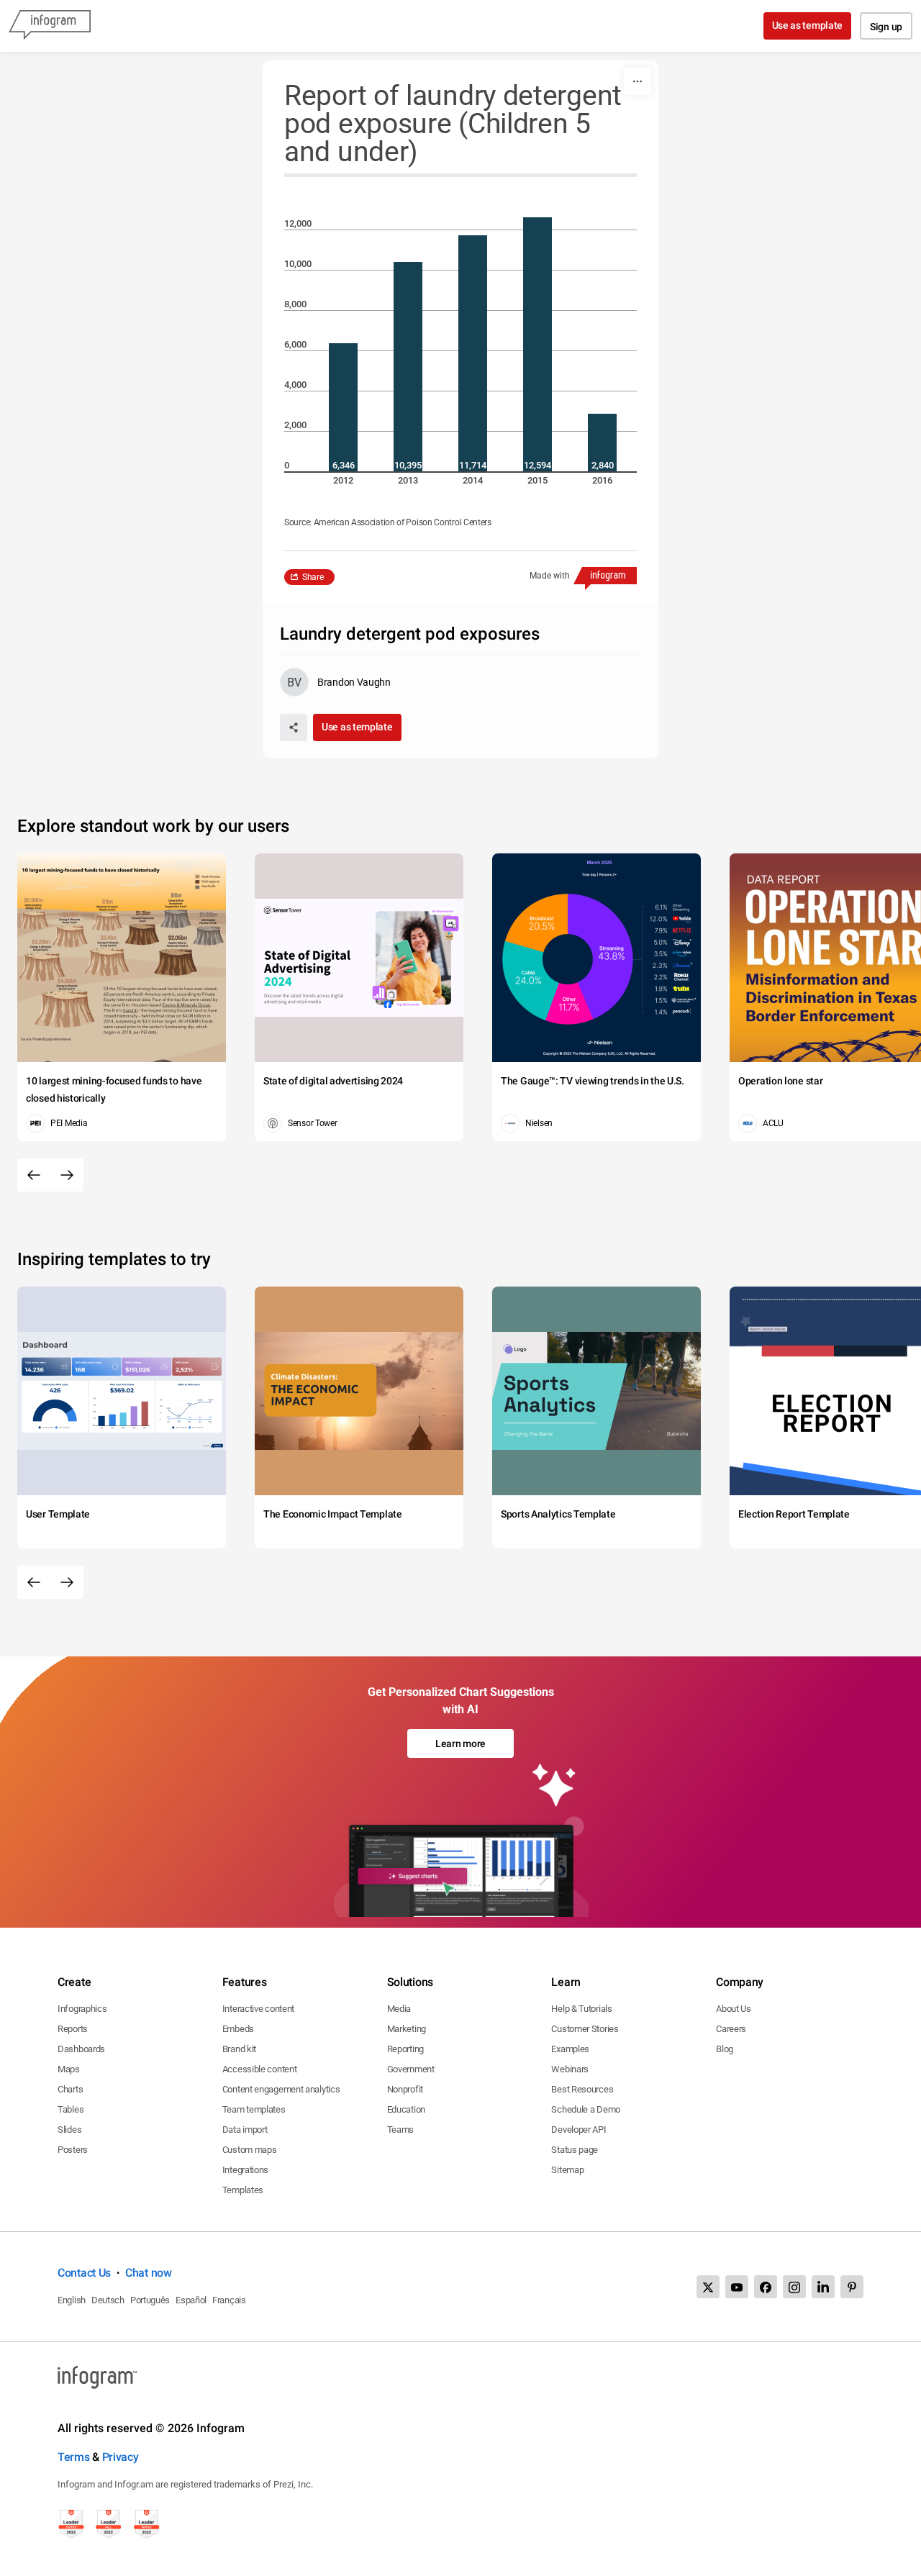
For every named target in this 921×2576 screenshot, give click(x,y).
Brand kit (239, 2049)
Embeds (238, 2029)
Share (313, 577)
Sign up (886, 27)
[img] (343, 407)
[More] (638, 81)
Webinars (570, 2069)
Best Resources (582, 2089)
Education (406, 2109)
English (72, 2300)
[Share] (294, 727)
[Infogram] (50, 26)
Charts (70, 2089)
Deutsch (108, 2300)
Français (229, 2300)
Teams (401, 2130)
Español (191, 2300)
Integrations (245, 2170)
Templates (243, 2190)
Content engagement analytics (281, 2089)
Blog (725, 2049)
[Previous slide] (34, 1175)
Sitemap (567, 2170)
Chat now (149, 2273)
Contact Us (84, 2273)
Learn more (460, 1743)
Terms (74, 2457)
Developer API (579, 2130)
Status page (575, 2150)
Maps (69, 2069)
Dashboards (81, 2049)
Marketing (407, 2029)
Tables (71, 2109)
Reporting (405, 2049)
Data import (245, 2130)
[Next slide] (67, 1175)
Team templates (254, 2109)
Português (150, 2300)
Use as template (808, 25)
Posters (73, 2150)
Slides (69, 2130)
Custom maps (250, 2150)
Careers (731, 2029)
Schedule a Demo (586, 2109)
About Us (734, 2009)
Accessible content (260, 2069)
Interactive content (258, 2009)
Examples (570, 2049)
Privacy (121, 2457)
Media (399, 2009)
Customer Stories (585, 2029)
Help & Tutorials (581, 2009)
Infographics (82, 2009)
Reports (73, 2029)
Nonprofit (405, 2089)
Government (411, 2069)
